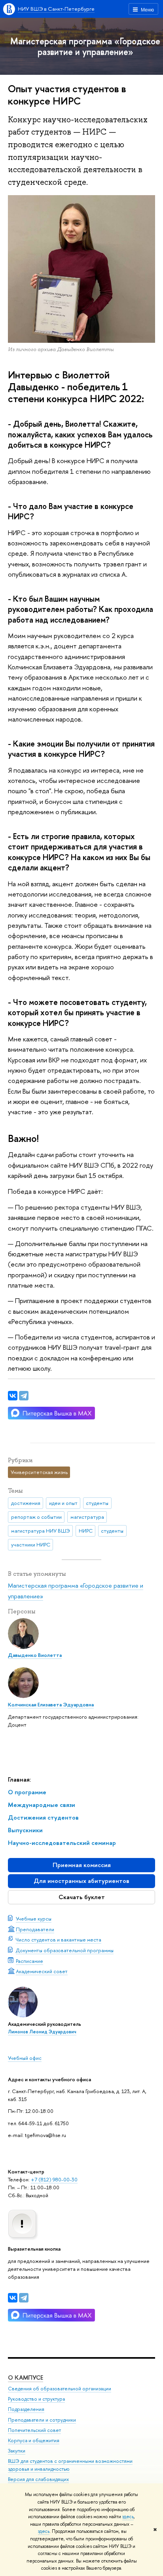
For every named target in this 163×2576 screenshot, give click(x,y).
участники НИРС (31, 1544)
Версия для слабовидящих (38, 2479)
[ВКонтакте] (13, 2298)
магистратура (87, 1517)
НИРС (86, 1531)
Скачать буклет (82, 1897)
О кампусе (26, 2377)
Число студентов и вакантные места (59, 1940)
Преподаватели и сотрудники (42, 2420)
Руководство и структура (36, 2399)
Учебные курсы (34, 1919)
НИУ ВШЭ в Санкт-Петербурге (56, 9)
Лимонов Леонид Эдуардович (42, 2032)
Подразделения (26, 2409)
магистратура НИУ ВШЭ (41, 1531)
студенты (97, 1503)
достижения (26, 1503)
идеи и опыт (63, 1503)
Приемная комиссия (82, 1865)
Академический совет (42, 1971)
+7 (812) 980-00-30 (54, 2179)
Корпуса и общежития (34, 2440)
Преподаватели (35, 1929)
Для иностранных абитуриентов (81, 1881)
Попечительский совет (34, 2430)
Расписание (29, 1961)
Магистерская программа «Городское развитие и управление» (85, 46)
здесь (128, 2517)
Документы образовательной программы (65, 1950)
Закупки (17, 2451)
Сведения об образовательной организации (60, 2389)
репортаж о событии (36, 1517)
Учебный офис (25, 2058)
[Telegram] (24, 2298)
